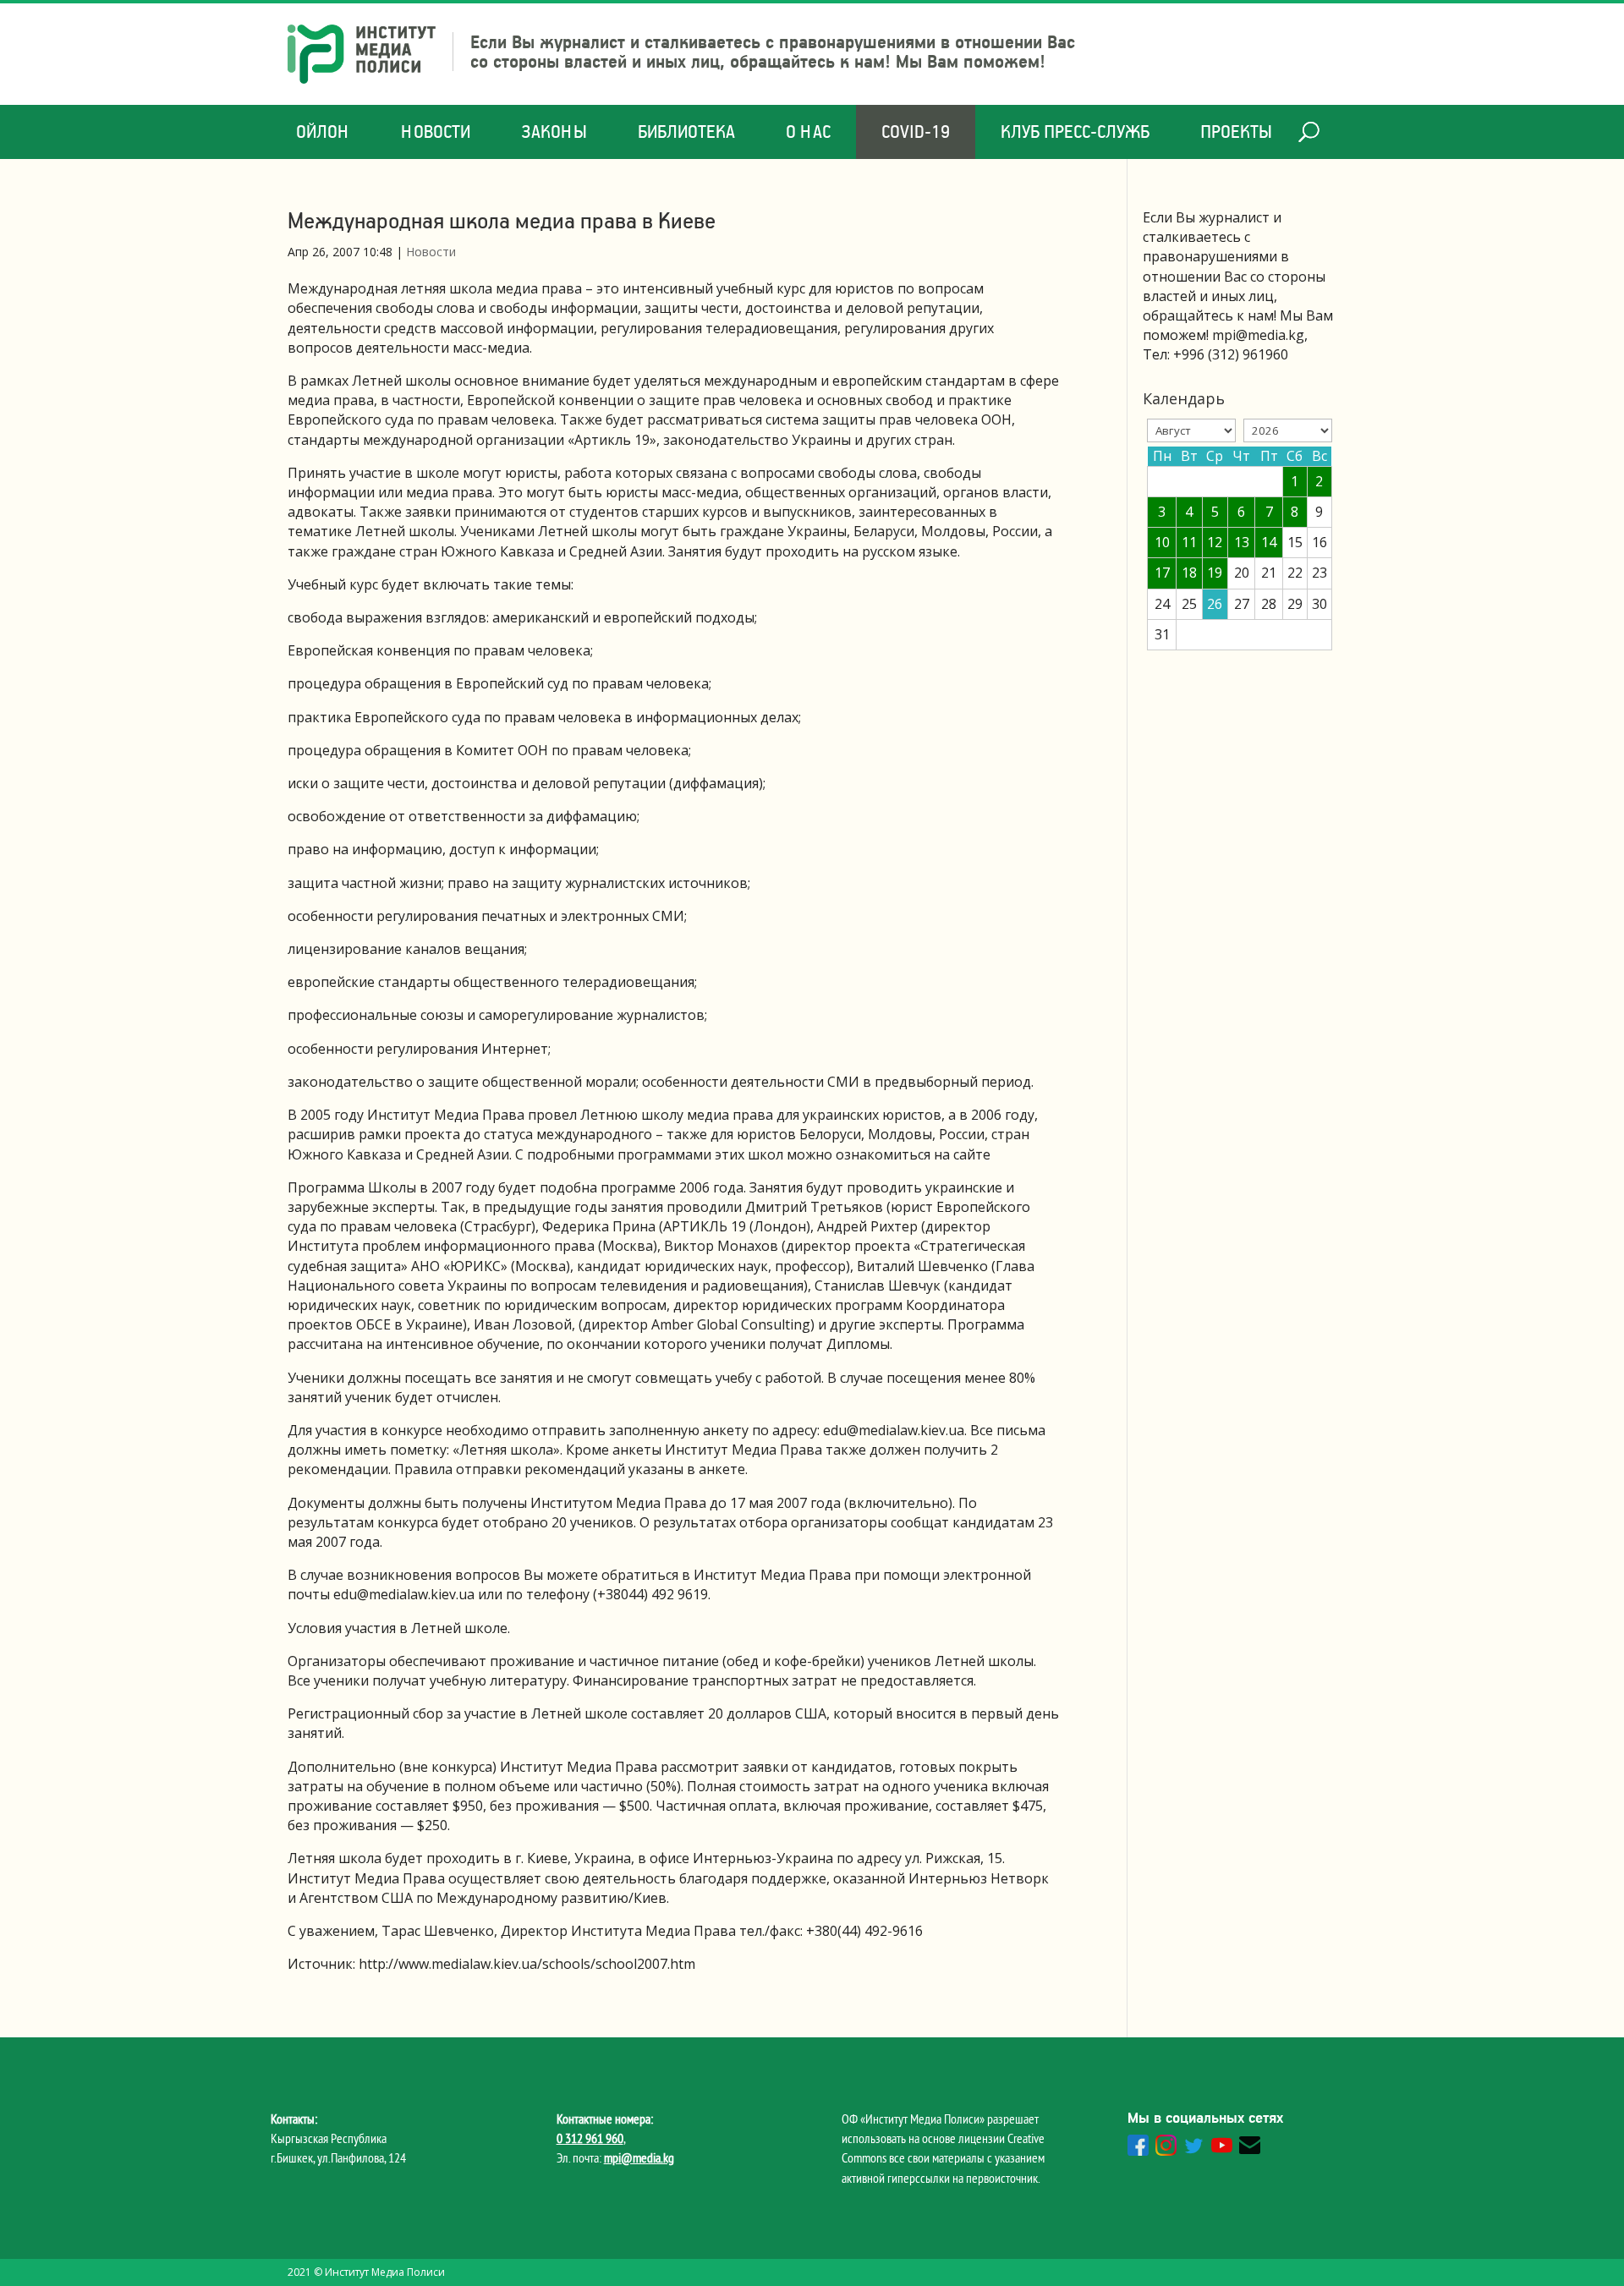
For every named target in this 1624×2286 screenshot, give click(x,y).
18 (1189, 573)
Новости (436, 132)
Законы (554, 132)
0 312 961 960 (590, 2138)
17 (1162, 573)
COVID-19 (916, 132)
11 (1189, 542)
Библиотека (686, 132)
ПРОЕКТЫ (1236, 132)
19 (1215, 573)
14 (1269, 542)
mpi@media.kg (639, 2157)
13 (1242, 542)
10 (1162, 542)
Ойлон (323, 132)
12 (1215, 542)
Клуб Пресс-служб (1075, 132)
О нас (808, 132)
